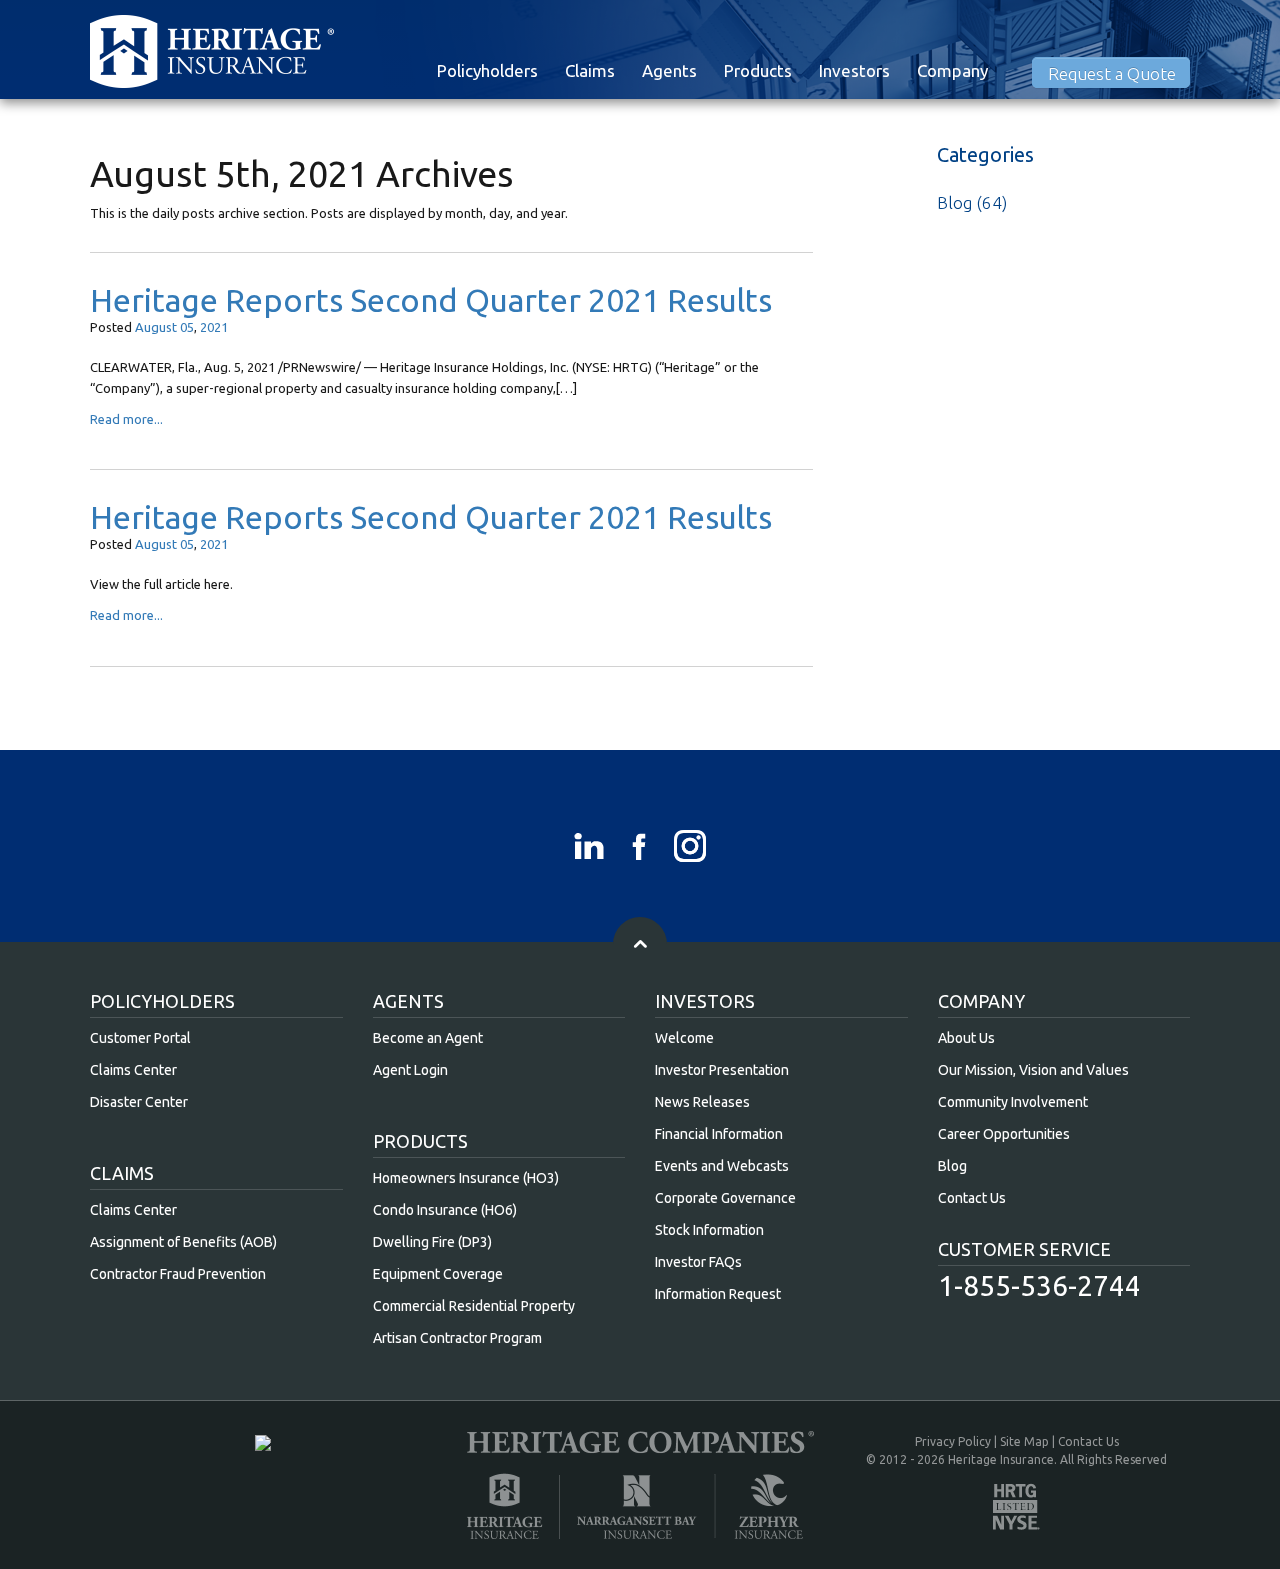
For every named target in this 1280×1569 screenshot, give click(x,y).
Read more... (126, 419)
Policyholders (487, 70)
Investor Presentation (722, 1070)
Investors (854, 70)
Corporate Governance (725, 1198)
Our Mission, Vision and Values (1033, 1070)
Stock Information (709, 1230)
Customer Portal (140, 1038)
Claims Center (133, 1070)
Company (952, 70)
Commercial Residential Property (474, 1306)
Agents (669, 70)
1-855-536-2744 (1039, 1285)
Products (758, 70)
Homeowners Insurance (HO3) (466, 1178)
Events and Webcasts (722, 1166)
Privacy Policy (953, 1441)
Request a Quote (1112, 73)
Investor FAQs (698, 1262)
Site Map (1024, 1441)
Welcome (684, 1038)
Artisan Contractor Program (457, 1338)
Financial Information (719, 1134)
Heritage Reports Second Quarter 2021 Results (431, 300)
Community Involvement (1013, 1102)
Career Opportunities (1004, 1134)
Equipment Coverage (438, 1274)
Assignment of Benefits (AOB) (183, 1242)
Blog (954, 202)
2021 (214, 327)
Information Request (718, 1294)
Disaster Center (139, 1102)
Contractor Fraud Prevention (178, 1274)
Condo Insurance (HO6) (445, 1210)
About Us (966, 1038)
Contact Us (972, 1198)
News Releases (702, 1102)
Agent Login (410, 1070)
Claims (590, 70)
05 (187, 327)
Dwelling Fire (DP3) (432, 1242)
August (156, 327)
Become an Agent (428, 1038)
